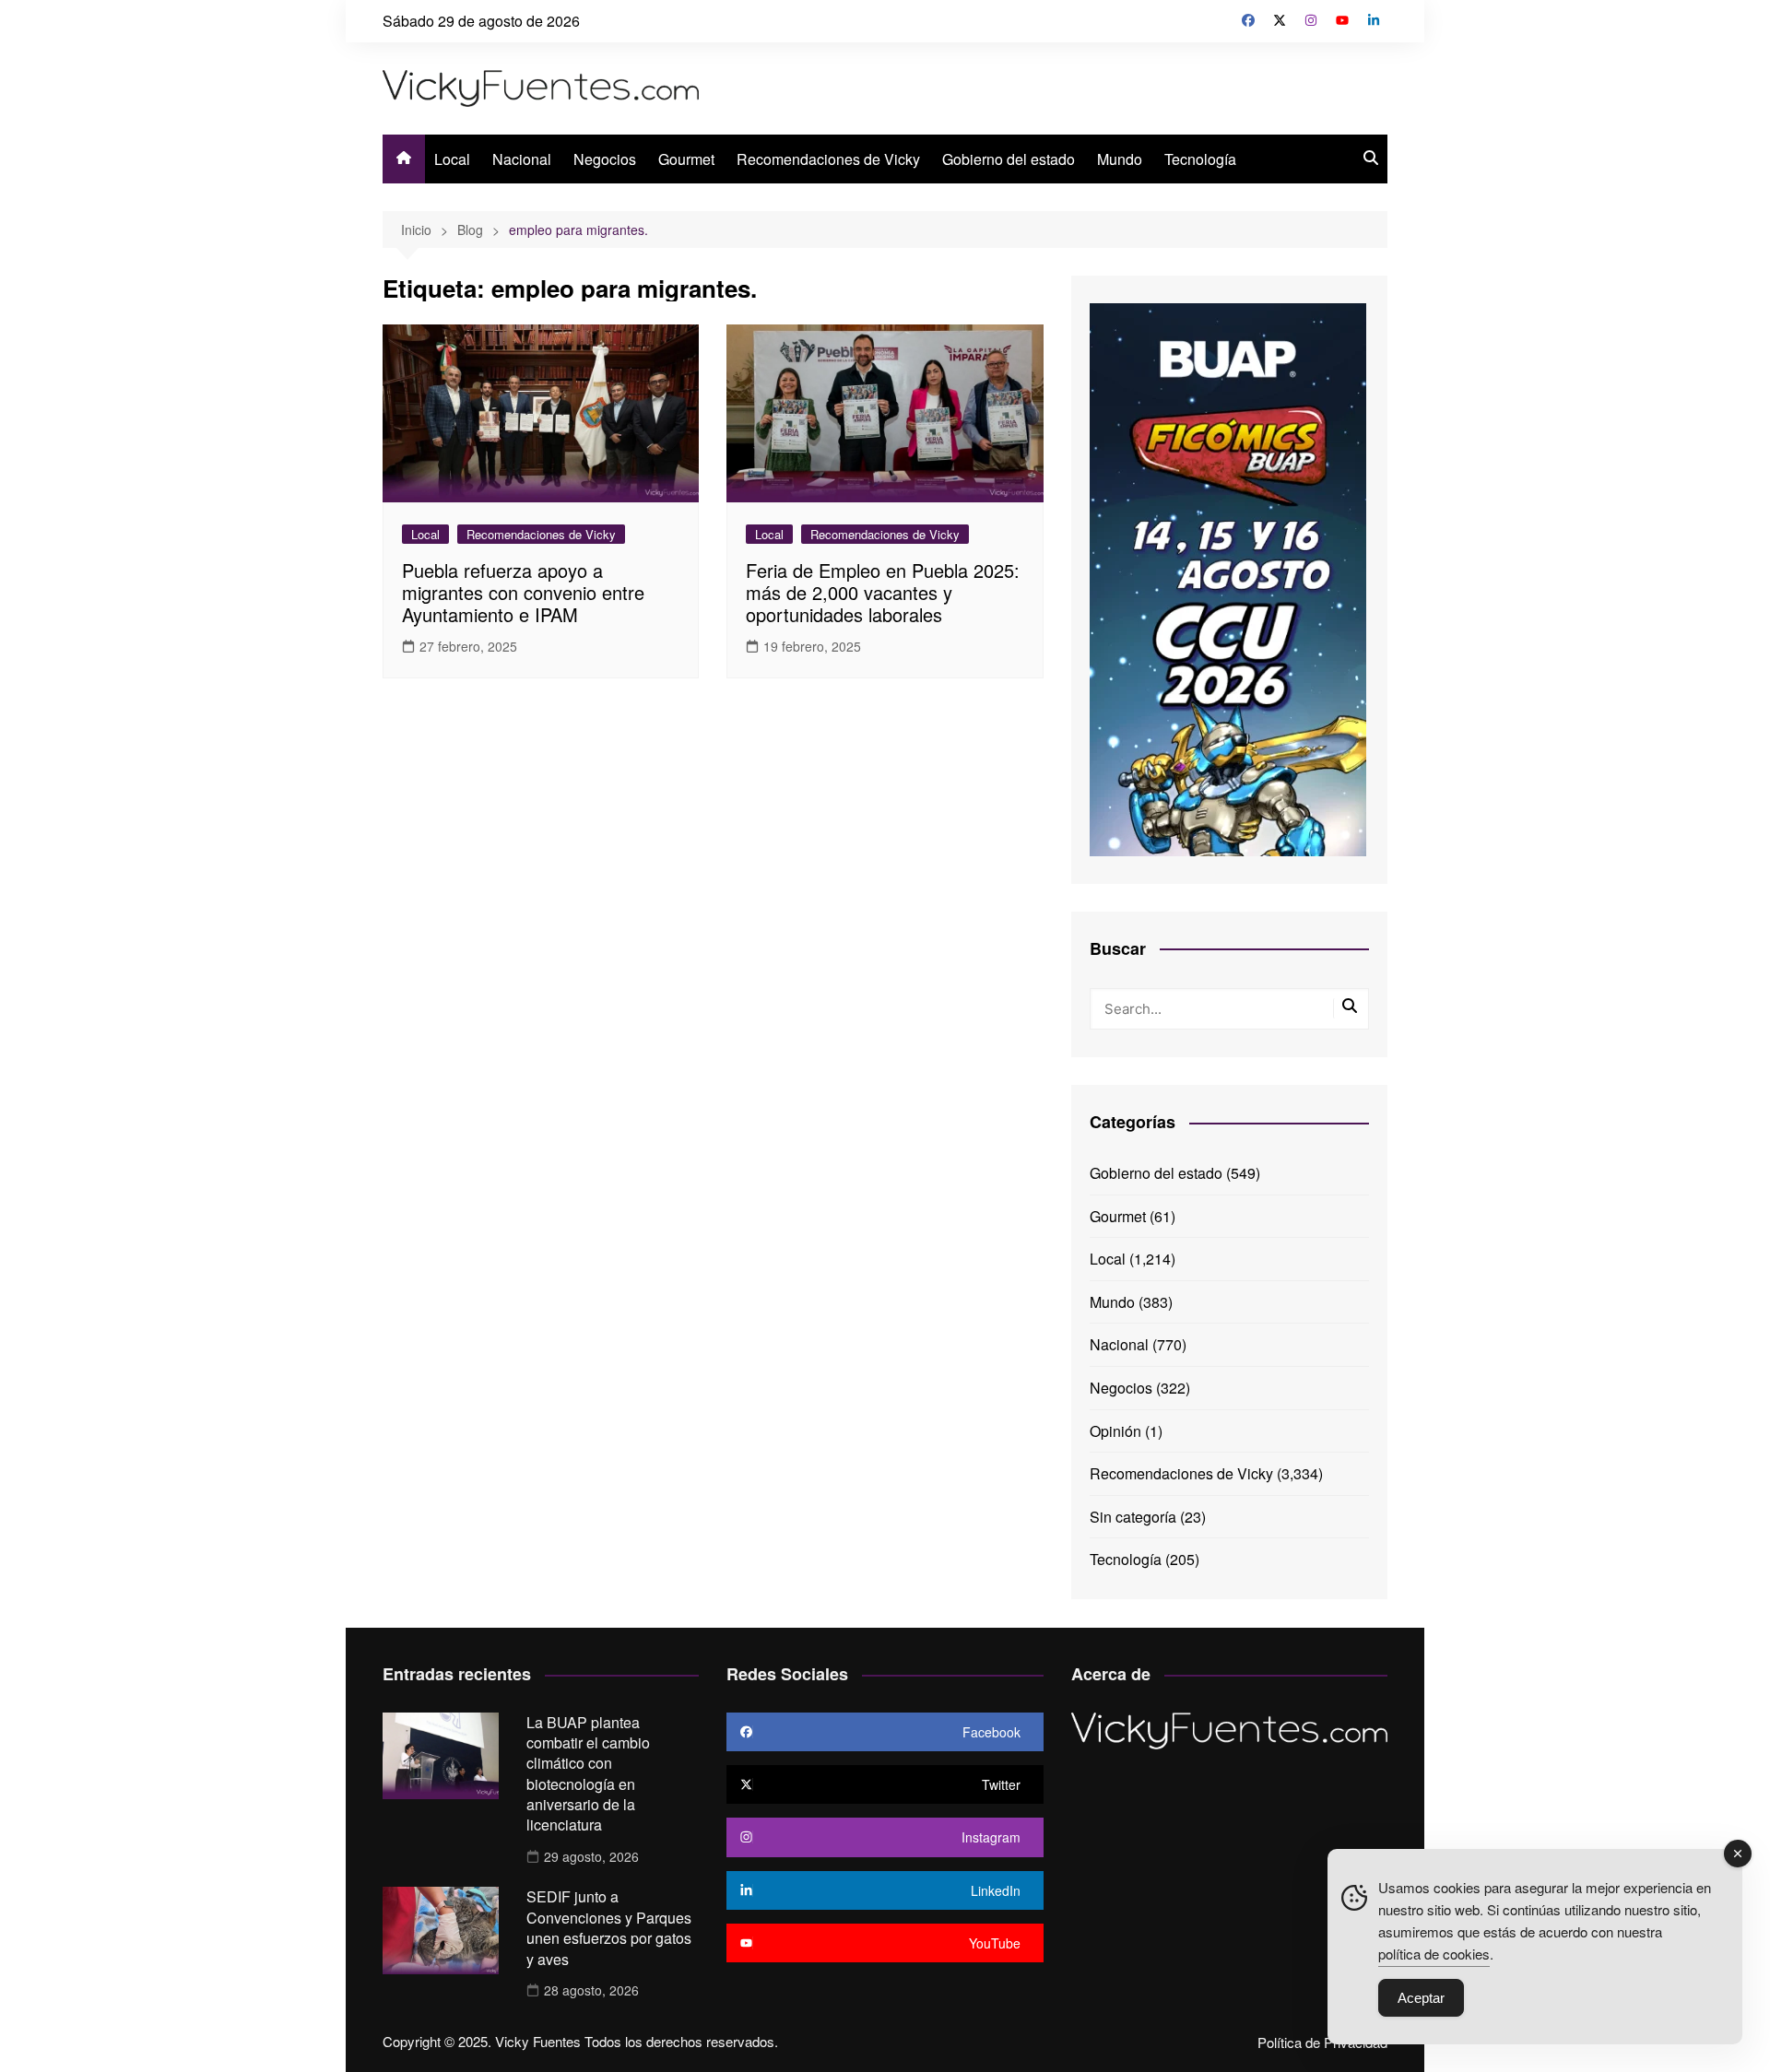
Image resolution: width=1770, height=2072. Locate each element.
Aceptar (1421, 1998)
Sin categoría (1133, 1517)
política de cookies (1434, 1954)
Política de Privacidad (1322, 2043)
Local (452, 159)
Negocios (605, 159)
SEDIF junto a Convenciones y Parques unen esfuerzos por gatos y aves (609, 1927)
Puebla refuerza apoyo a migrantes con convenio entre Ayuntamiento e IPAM (523, 592)
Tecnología (1200, 159)
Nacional (522, 159)
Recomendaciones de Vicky (828, 159)
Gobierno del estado (1009, 159)
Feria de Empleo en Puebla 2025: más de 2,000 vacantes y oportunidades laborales (883, 592)
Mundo (1120, 159)
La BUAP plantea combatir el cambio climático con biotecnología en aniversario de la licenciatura (588, 1774)
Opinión (1115, 1431)
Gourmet (686, 159)
